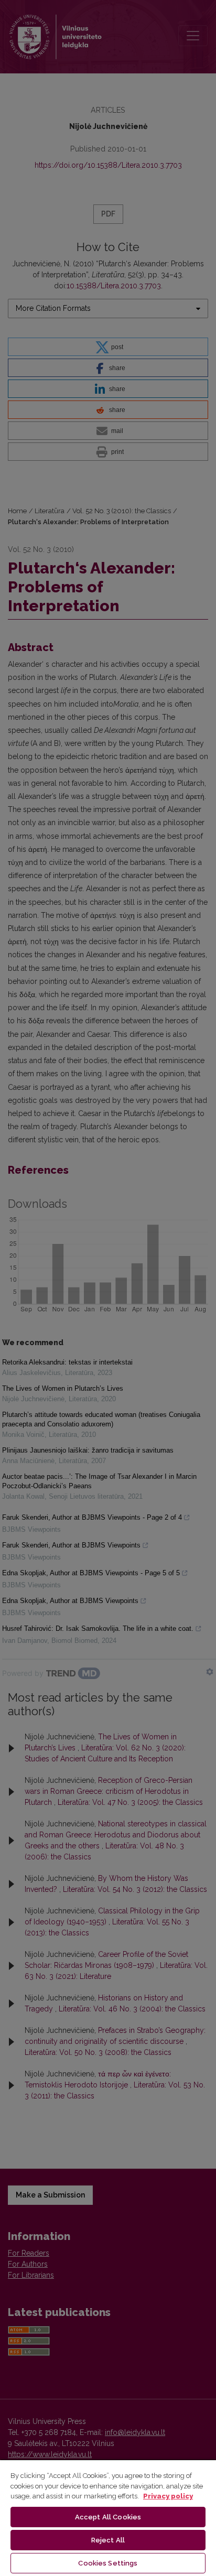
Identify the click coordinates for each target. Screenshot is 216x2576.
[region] (108, 2518)
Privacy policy (168, 2496)
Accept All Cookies (108, 2517)
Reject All (108, 2540)
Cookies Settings (108, 2563)
